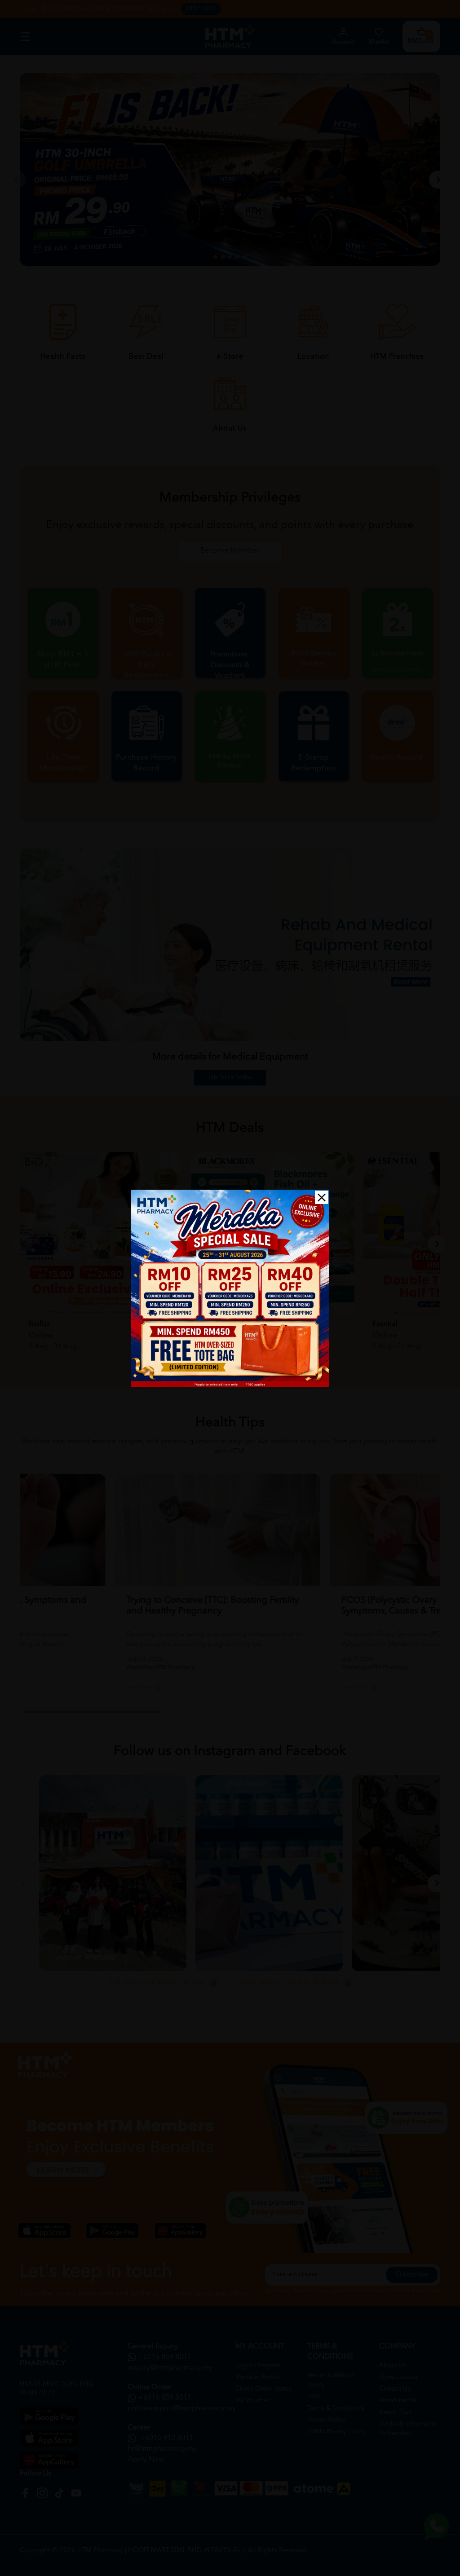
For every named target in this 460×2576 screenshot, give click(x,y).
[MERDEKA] (230, 1288)
